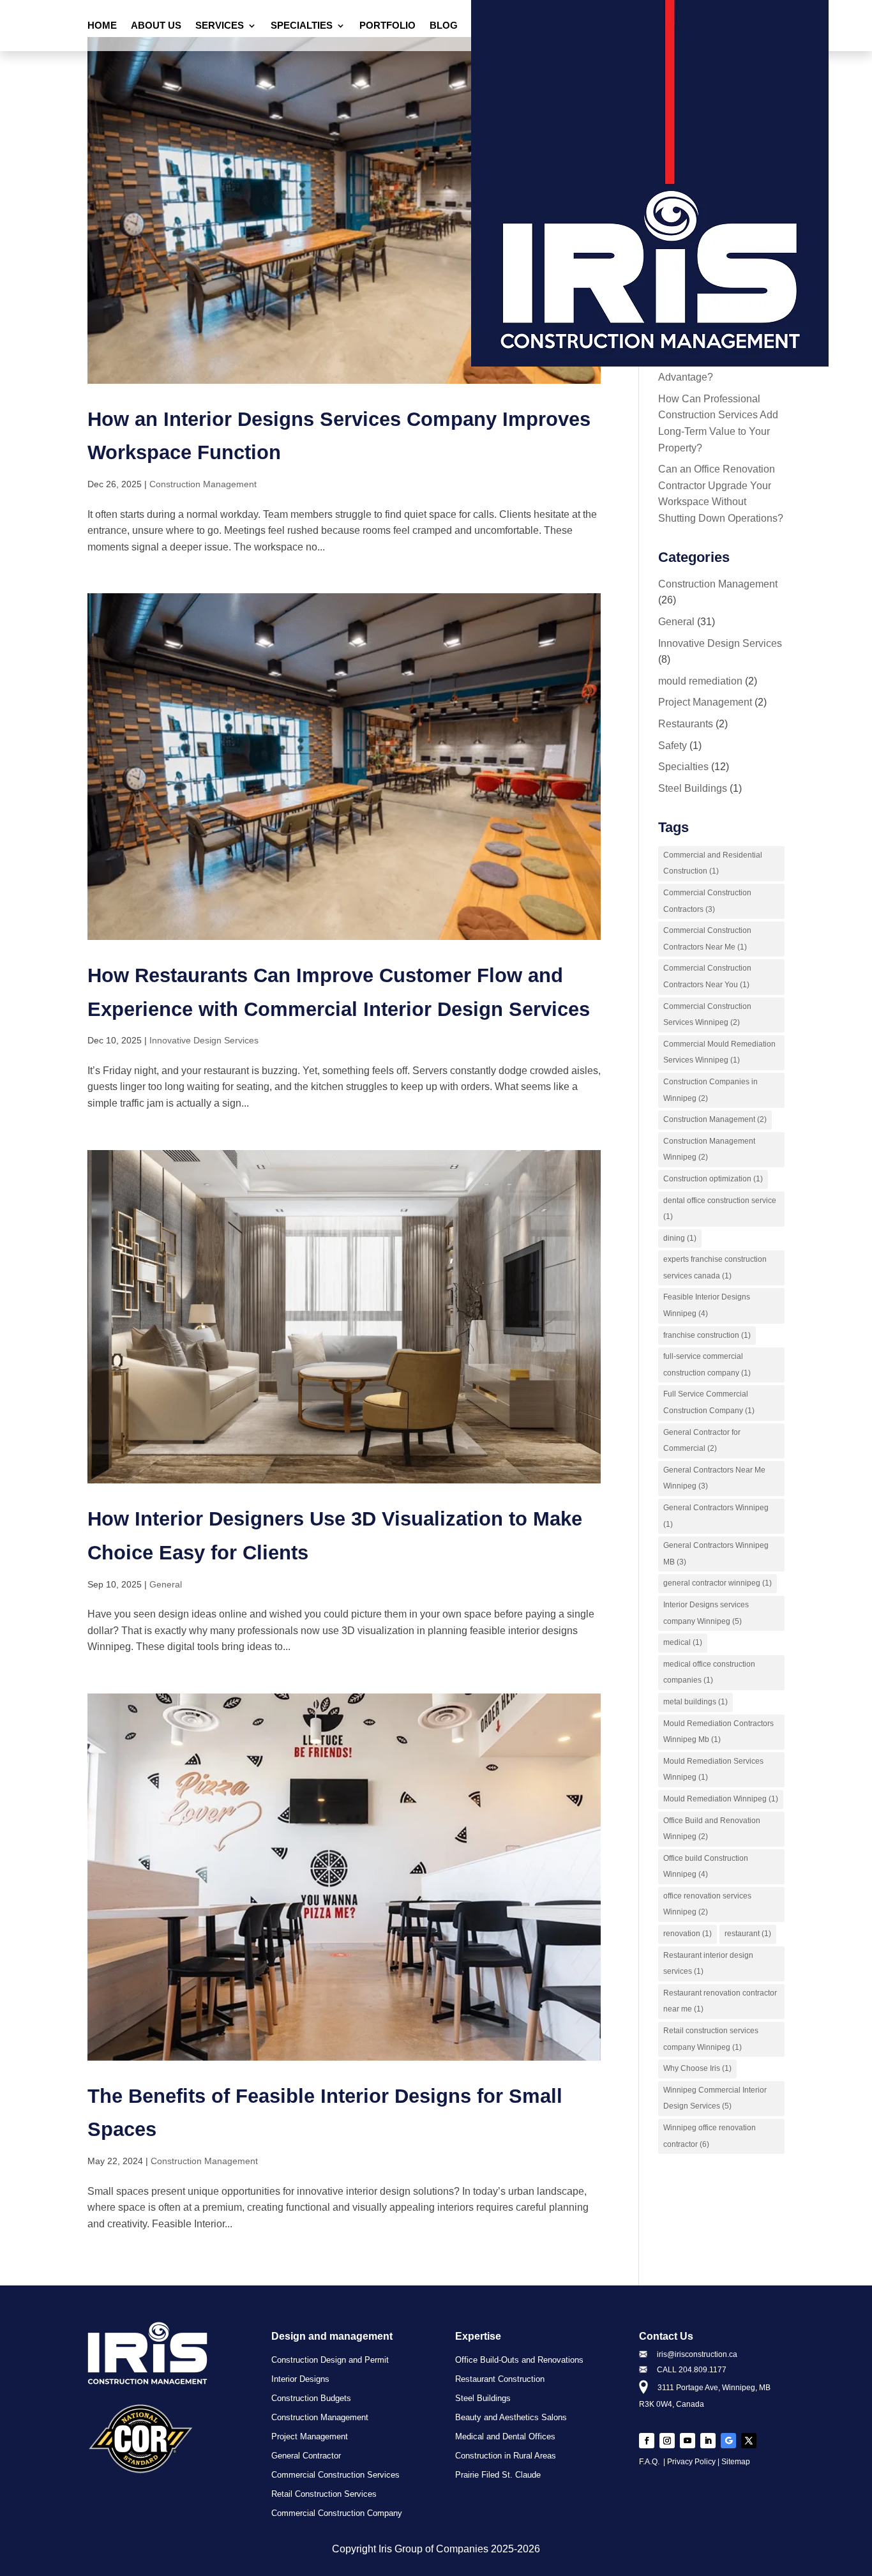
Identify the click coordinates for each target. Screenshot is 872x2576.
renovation (688, 1934)
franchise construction (707, 1335)
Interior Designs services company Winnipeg (706, 1613)
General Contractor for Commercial (702, 1441)
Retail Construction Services (324, 2494)
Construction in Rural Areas (506, 2456)
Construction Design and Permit (330, 2360)
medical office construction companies (709, 1672)
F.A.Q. (650, 2462)
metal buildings (695, 1702)
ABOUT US (156, 26)
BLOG (444, 26)
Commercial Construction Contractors (707, 901)
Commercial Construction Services (335, 2475)
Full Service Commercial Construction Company (709, 1402)
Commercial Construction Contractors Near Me (707, 939)
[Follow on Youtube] (688, 2441)
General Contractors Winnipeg (716, 1516)
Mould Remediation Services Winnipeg (713, 1769)
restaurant (748, 1934)
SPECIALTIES (302, 26)
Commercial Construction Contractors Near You (707, 976)
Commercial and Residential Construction (713, 863)
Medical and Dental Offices (505, 2437)
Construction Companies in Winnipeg (710, 1090)
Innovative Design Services (204, 1040)
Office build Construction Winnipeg (706, 1867)
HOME (102, 26)
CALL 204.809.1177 (692, 2370)
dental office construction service (720, 1209)
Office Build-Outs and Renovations (519, 2360)
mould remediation (700, 681)
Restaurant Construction (500, 2379)
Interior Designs (300, 2379)
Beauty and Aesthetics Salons (511, 2418)
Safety (673, 746)
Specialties (683, 767)
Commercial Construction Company (337, 2513)
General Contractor (306, 2456)
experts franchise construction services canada (715, 1268)
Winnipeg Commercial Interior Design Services (715, 2098)
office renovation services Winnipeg (707, 1904)
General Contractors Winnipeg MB (716, 1554)
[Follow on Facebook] (647, 2441)
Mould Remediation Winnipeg (721, 1799)
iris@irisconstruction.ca (697, 2354)
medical (683, 1642)
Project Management (705, 702)
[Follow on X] (749, 2441)
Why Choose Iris (697, 2068)
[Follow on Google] (728, 2441)
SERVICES (220, 26)
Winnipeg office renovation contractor (710, 2136)
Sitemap (736, 2462)
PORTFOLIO (387, 26)
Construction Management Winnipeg (709, 1149)
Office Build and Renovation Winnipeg (712, 1829)
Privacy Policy (691, 2462)
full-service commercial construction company (707, 1365)
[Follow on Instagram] (667, 2441)
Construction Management (203, 484)
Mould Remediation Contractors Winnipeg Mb (718, 1732)
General (166, 1584)
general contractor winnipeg (718, 1583)
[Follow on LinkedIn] (708, 2441)
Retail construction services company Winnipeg (711, 2039)
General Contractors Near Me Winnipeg (714, 1478)
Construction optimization (713, 1179)
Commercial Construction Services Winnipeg (707, 1015)
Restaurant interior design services (708, 1964)
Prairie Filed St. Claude (498, 2475)
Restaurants (686, 724)
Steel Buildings (693, 788)
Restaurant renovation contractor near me (720, 2001)
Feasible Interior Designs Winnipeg (707, 1305)
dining (680, 1238)
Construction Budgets (311, 2398)
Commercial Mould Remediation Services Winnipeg (719, 1052)
